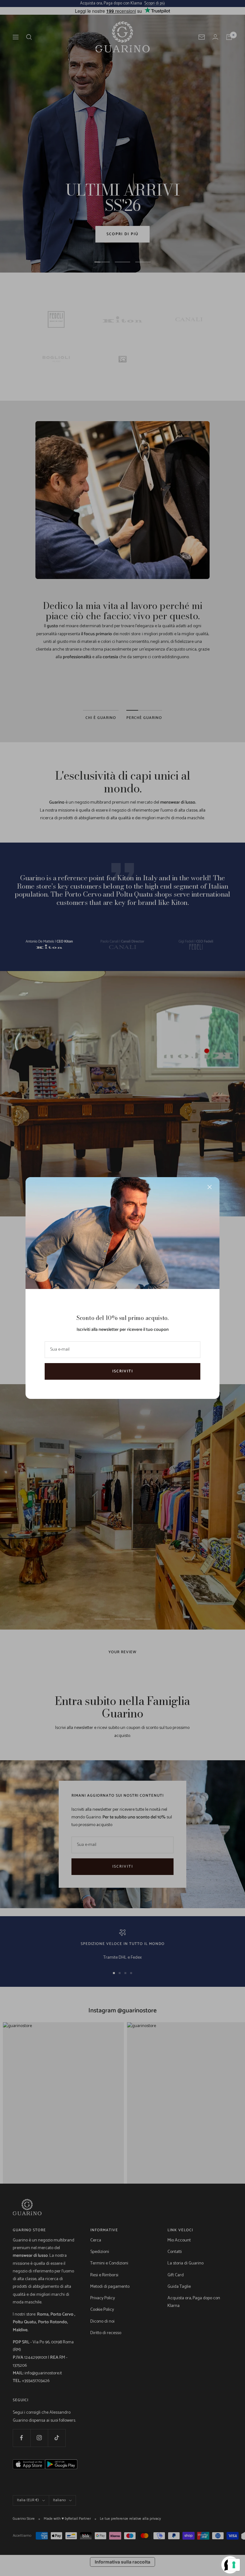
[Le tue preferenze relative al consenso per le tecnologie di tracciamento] (234, 2565)
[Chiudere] (210, 1187)
